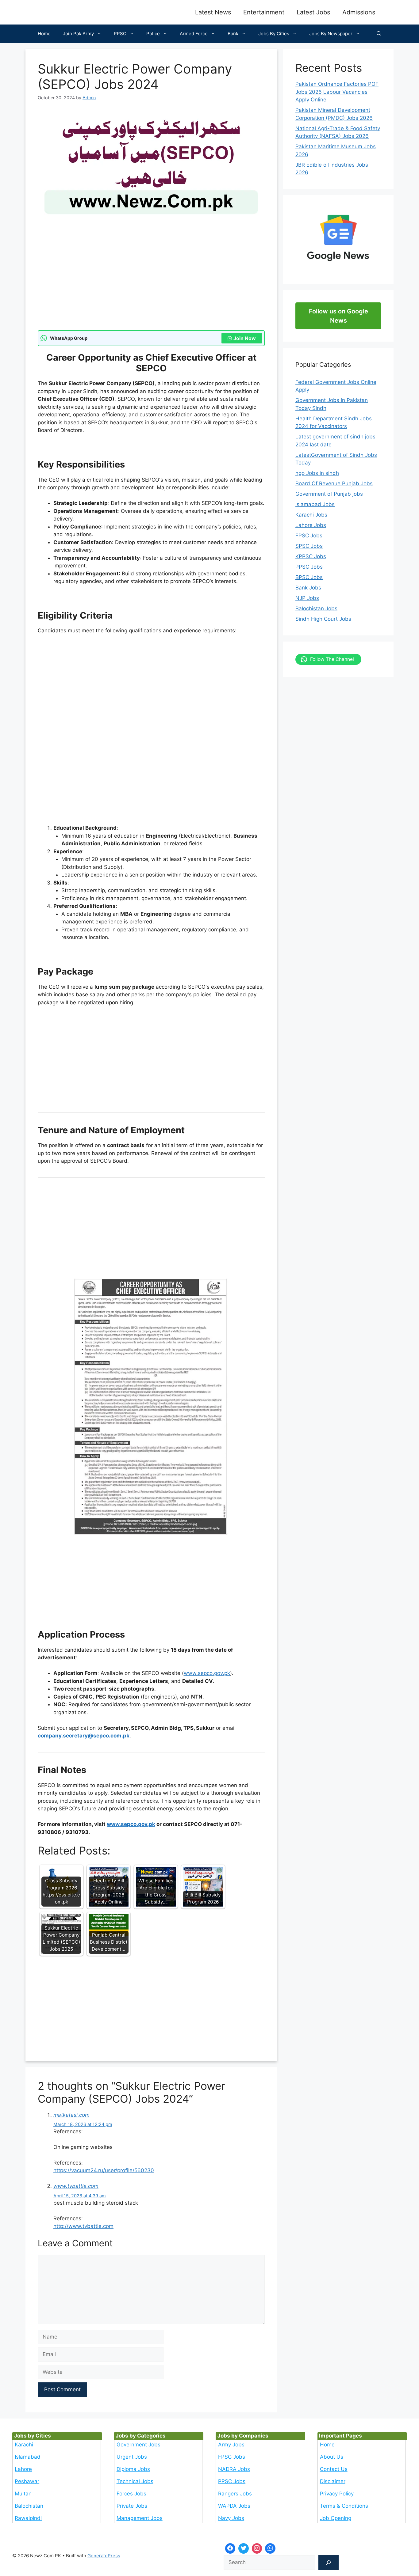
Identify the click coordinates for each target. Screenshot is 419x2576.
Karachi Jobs (311, 515)
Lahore (23, 2469)
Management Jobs (140, 2518)
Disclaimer (333, 2481)
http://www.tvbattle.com (83, 2226)
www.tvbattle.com (76, 2186)
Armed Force (194, 34)
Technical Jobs (135, 2481)
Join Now (245, 338)
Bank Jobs (308, 588)
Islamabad (28, 2457)
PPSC (120, 34)
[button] (379, 34)
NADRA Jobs (234, 2469)
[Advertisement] (151, 285)
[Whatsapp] (270, 2548)
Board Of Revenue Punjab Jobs (334, 483)
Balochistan (29, 2506)
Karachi (24, 2445)
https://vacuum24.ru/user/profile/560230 (104, 2170)
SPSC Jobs (309, 546)
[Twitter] (244, 2548)
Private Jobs (132, 2506)
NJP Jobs (307, 598)
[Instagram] (257, 2548)
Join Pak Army (78, 34)
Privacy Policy (337, 2494)
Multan (23, 2494)
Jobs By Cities (274, 34)
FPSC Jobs (309, 536)
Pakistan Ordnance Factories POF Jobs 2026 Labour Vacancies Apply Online (337, 92)
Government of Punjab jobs (329, 494)
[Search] (329, 2563)
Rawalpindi (28, 2518)
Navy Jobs (231, 2518)
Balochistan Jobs (316, 608)
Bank (233, 34)
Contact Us (334, 2469)
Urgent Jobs (132, 2457)
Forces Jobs (131, 2494)
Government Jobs (138, 2445)
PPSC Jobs (309, 567)
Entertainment (264, 12)
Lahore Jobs (311, 525)
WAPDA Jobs (234, 2506)
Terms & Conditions (344, 2506)
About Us (332, 2457)
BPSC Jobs (309, 577)
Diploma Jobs (133, 2469)
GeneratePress (104, 2556)
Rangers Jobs (235, 2494)
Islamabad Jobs (315, 504)
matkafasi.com (71, 2115)
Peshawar (27, 2481)
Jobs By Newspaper (331, 34)
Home (44, 34)
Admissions (359, 12)
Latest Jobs (313, 12)
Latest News (213, 12)
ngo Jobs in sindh (317, 473)
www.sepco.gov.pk (207, 1673)
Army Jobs (231, 2445)
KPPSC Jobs (311, 556)
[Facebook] (230, 2548)
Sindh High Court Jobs (323, 619)
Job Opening (336, 2518)
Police (153, 34)
